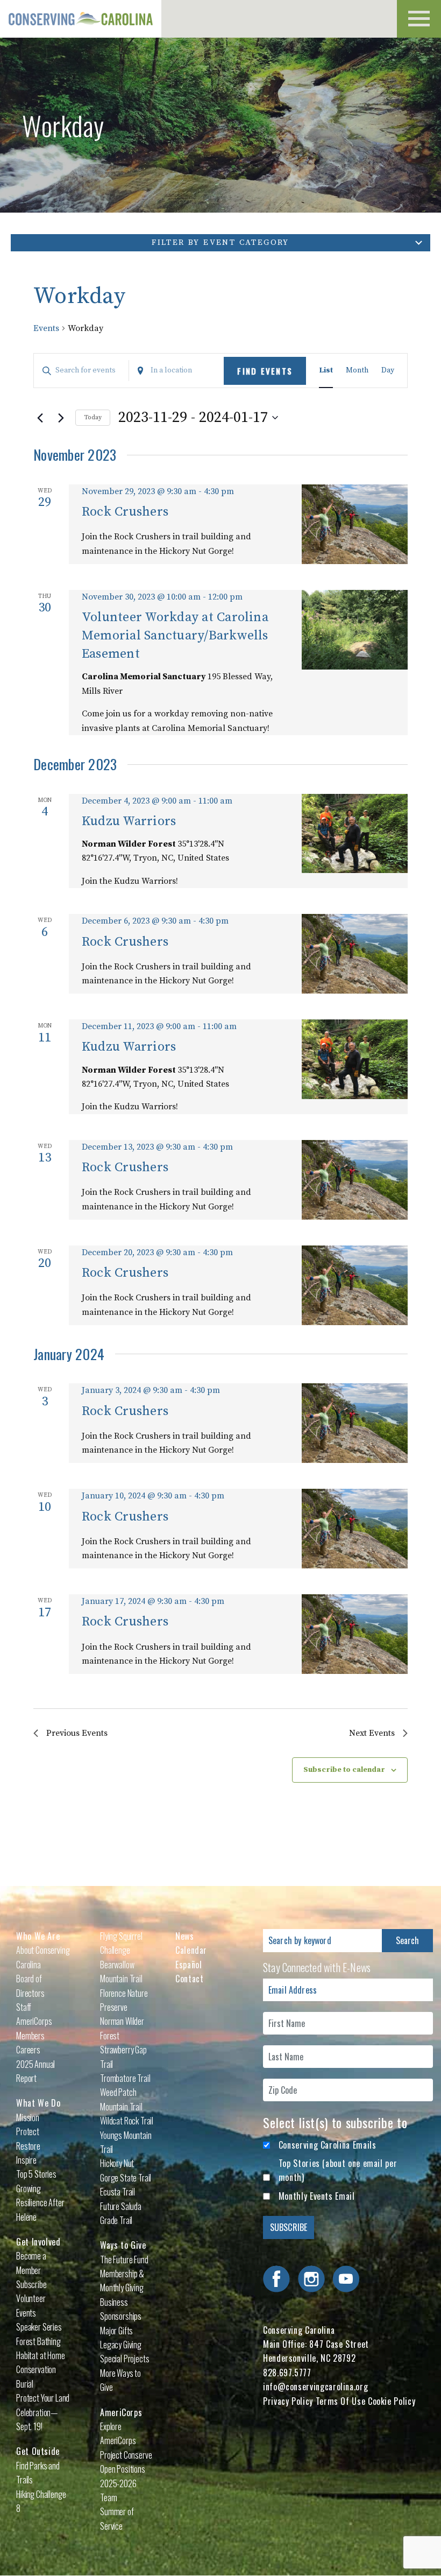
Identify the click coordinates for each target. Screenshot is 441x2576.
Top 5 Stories (36, 2174)
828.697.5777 (287, 2373)
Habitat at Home (41, 2355)
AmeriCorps (121, 2412)
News (185, 1936)
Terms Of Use (341, 2401)
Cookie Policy (392, 2401)
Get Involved (38, 2242)
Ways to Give (123, 2245)
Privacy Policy (288, 2401)
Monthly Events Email (317, 2196)
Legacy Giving (121, 2345)
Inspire (26, 2160)
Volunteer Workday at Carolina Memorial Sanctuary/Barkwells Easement (175, 636)
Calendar (191, 1950)
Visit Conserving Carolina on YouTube (346, 2279)
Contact (189, 1979)
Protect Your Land (43, 2398)
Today (93, 417)
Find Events (265, 371)
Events (46, 328)
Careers (28, 2050)
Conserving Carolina (81, 19)
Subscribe (31, 2284)
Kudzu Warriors (129, 821)
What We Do (38, 2103)
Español (189, 1965)
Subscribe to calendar (344, 1770)
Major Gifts (116, 2331)
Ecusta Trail (118, 2192)
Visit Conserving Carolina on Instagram (311, 2279)
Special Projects (125, 2359)
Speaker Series (39, 2327)
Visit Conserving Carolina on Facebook (276, 2279)
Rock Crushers (125, 512)
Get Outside (38, 2451)
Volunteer (31, 2298)
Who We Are (38, 1936)
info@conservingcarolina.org (315, 2387)
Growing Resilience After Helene (40, 2203)
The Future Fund (124, 2260)
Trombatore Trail (125, 2078)
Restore (28, 2146)
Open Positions (123, 2469)
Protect (28, 2131)
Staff (24, 2007)
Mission (28, 2117)
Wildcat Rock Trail (127, 2121)
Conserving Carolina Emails (328, 2145)
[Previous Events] (40, 418)
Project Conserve (126, 2455)
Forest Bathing (38, 2341)
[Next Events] (61, 418)
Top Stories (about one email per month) (338, 2170)
